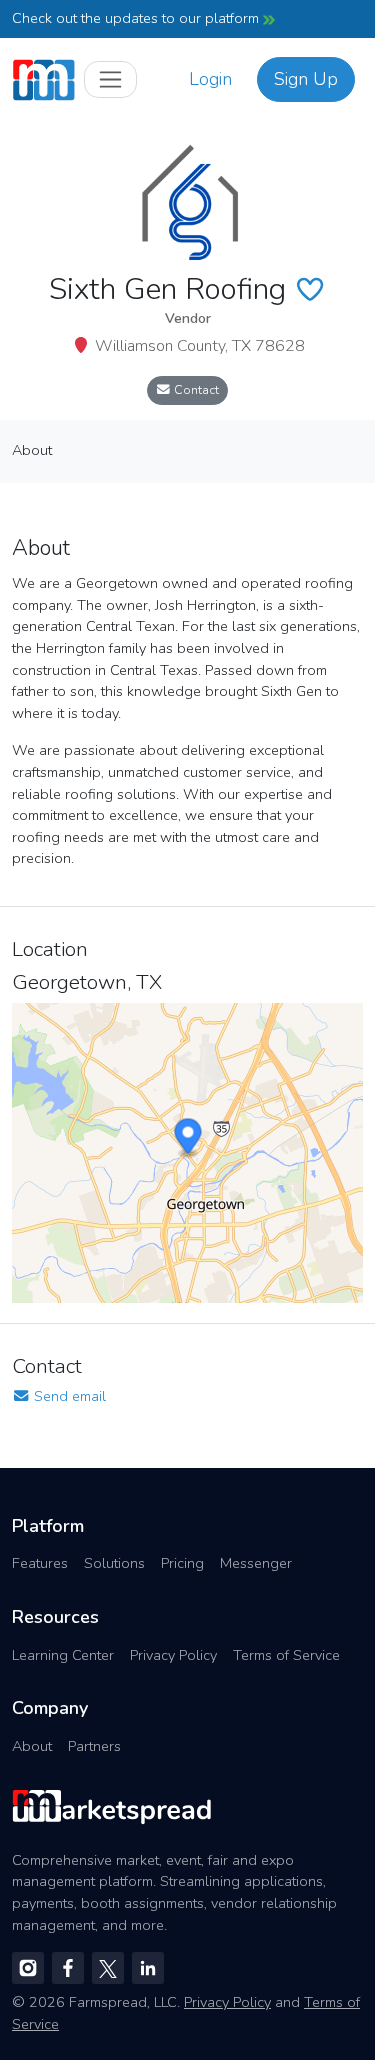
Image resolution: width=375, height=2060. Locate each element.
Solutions (114, 1563)
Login (210, 79)
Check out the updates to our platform (137, 18)
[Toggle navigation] (110, 79)
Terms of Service (286, 1655)
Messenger (256, 1563)
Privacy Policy (173, 1655)
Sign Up (306, 79)
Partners (94, 1746)
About (32, 1746)
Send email (68, 1396)
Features (40, 1563)
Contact (195, 389)
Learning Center (63, 1655)
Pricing (182, 1563)
